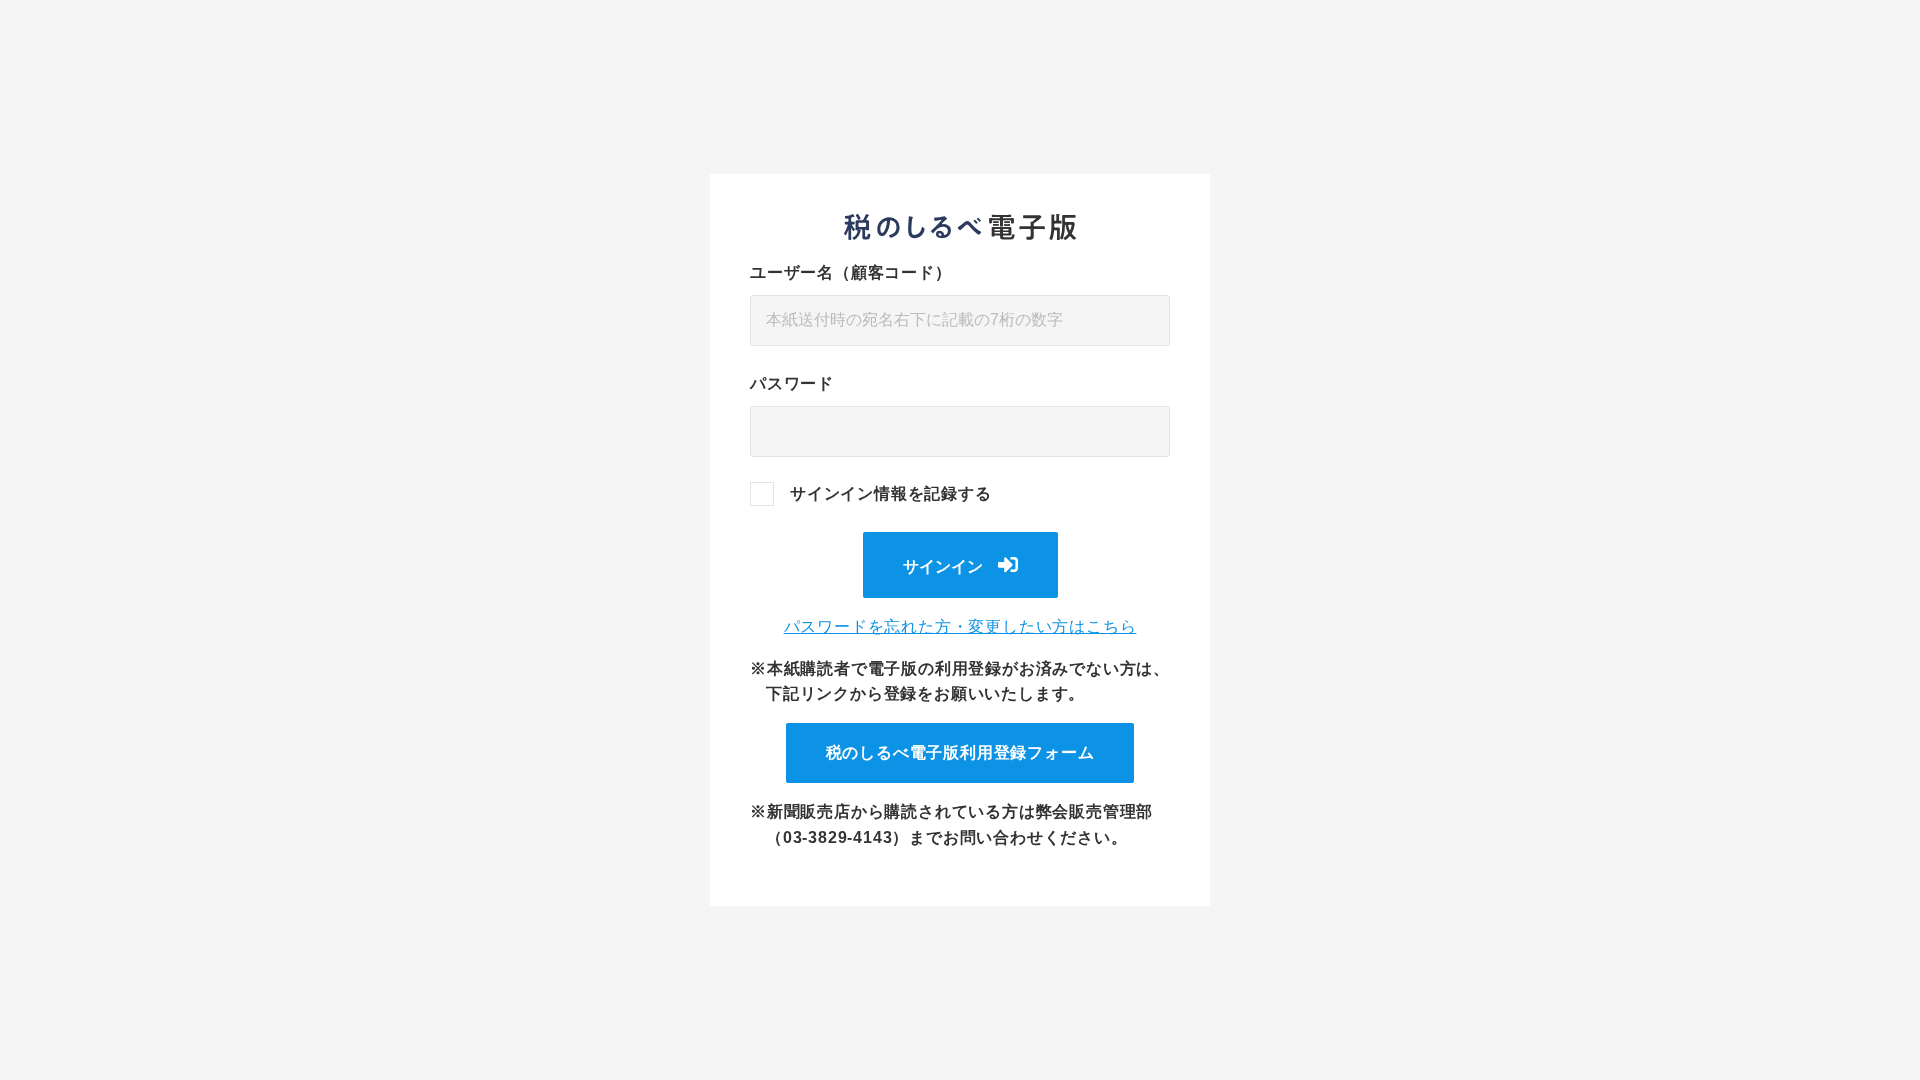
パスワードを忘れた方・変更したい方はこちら (960, 626)
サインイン (943, 566)
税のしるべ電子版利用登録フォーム (960, 752)
